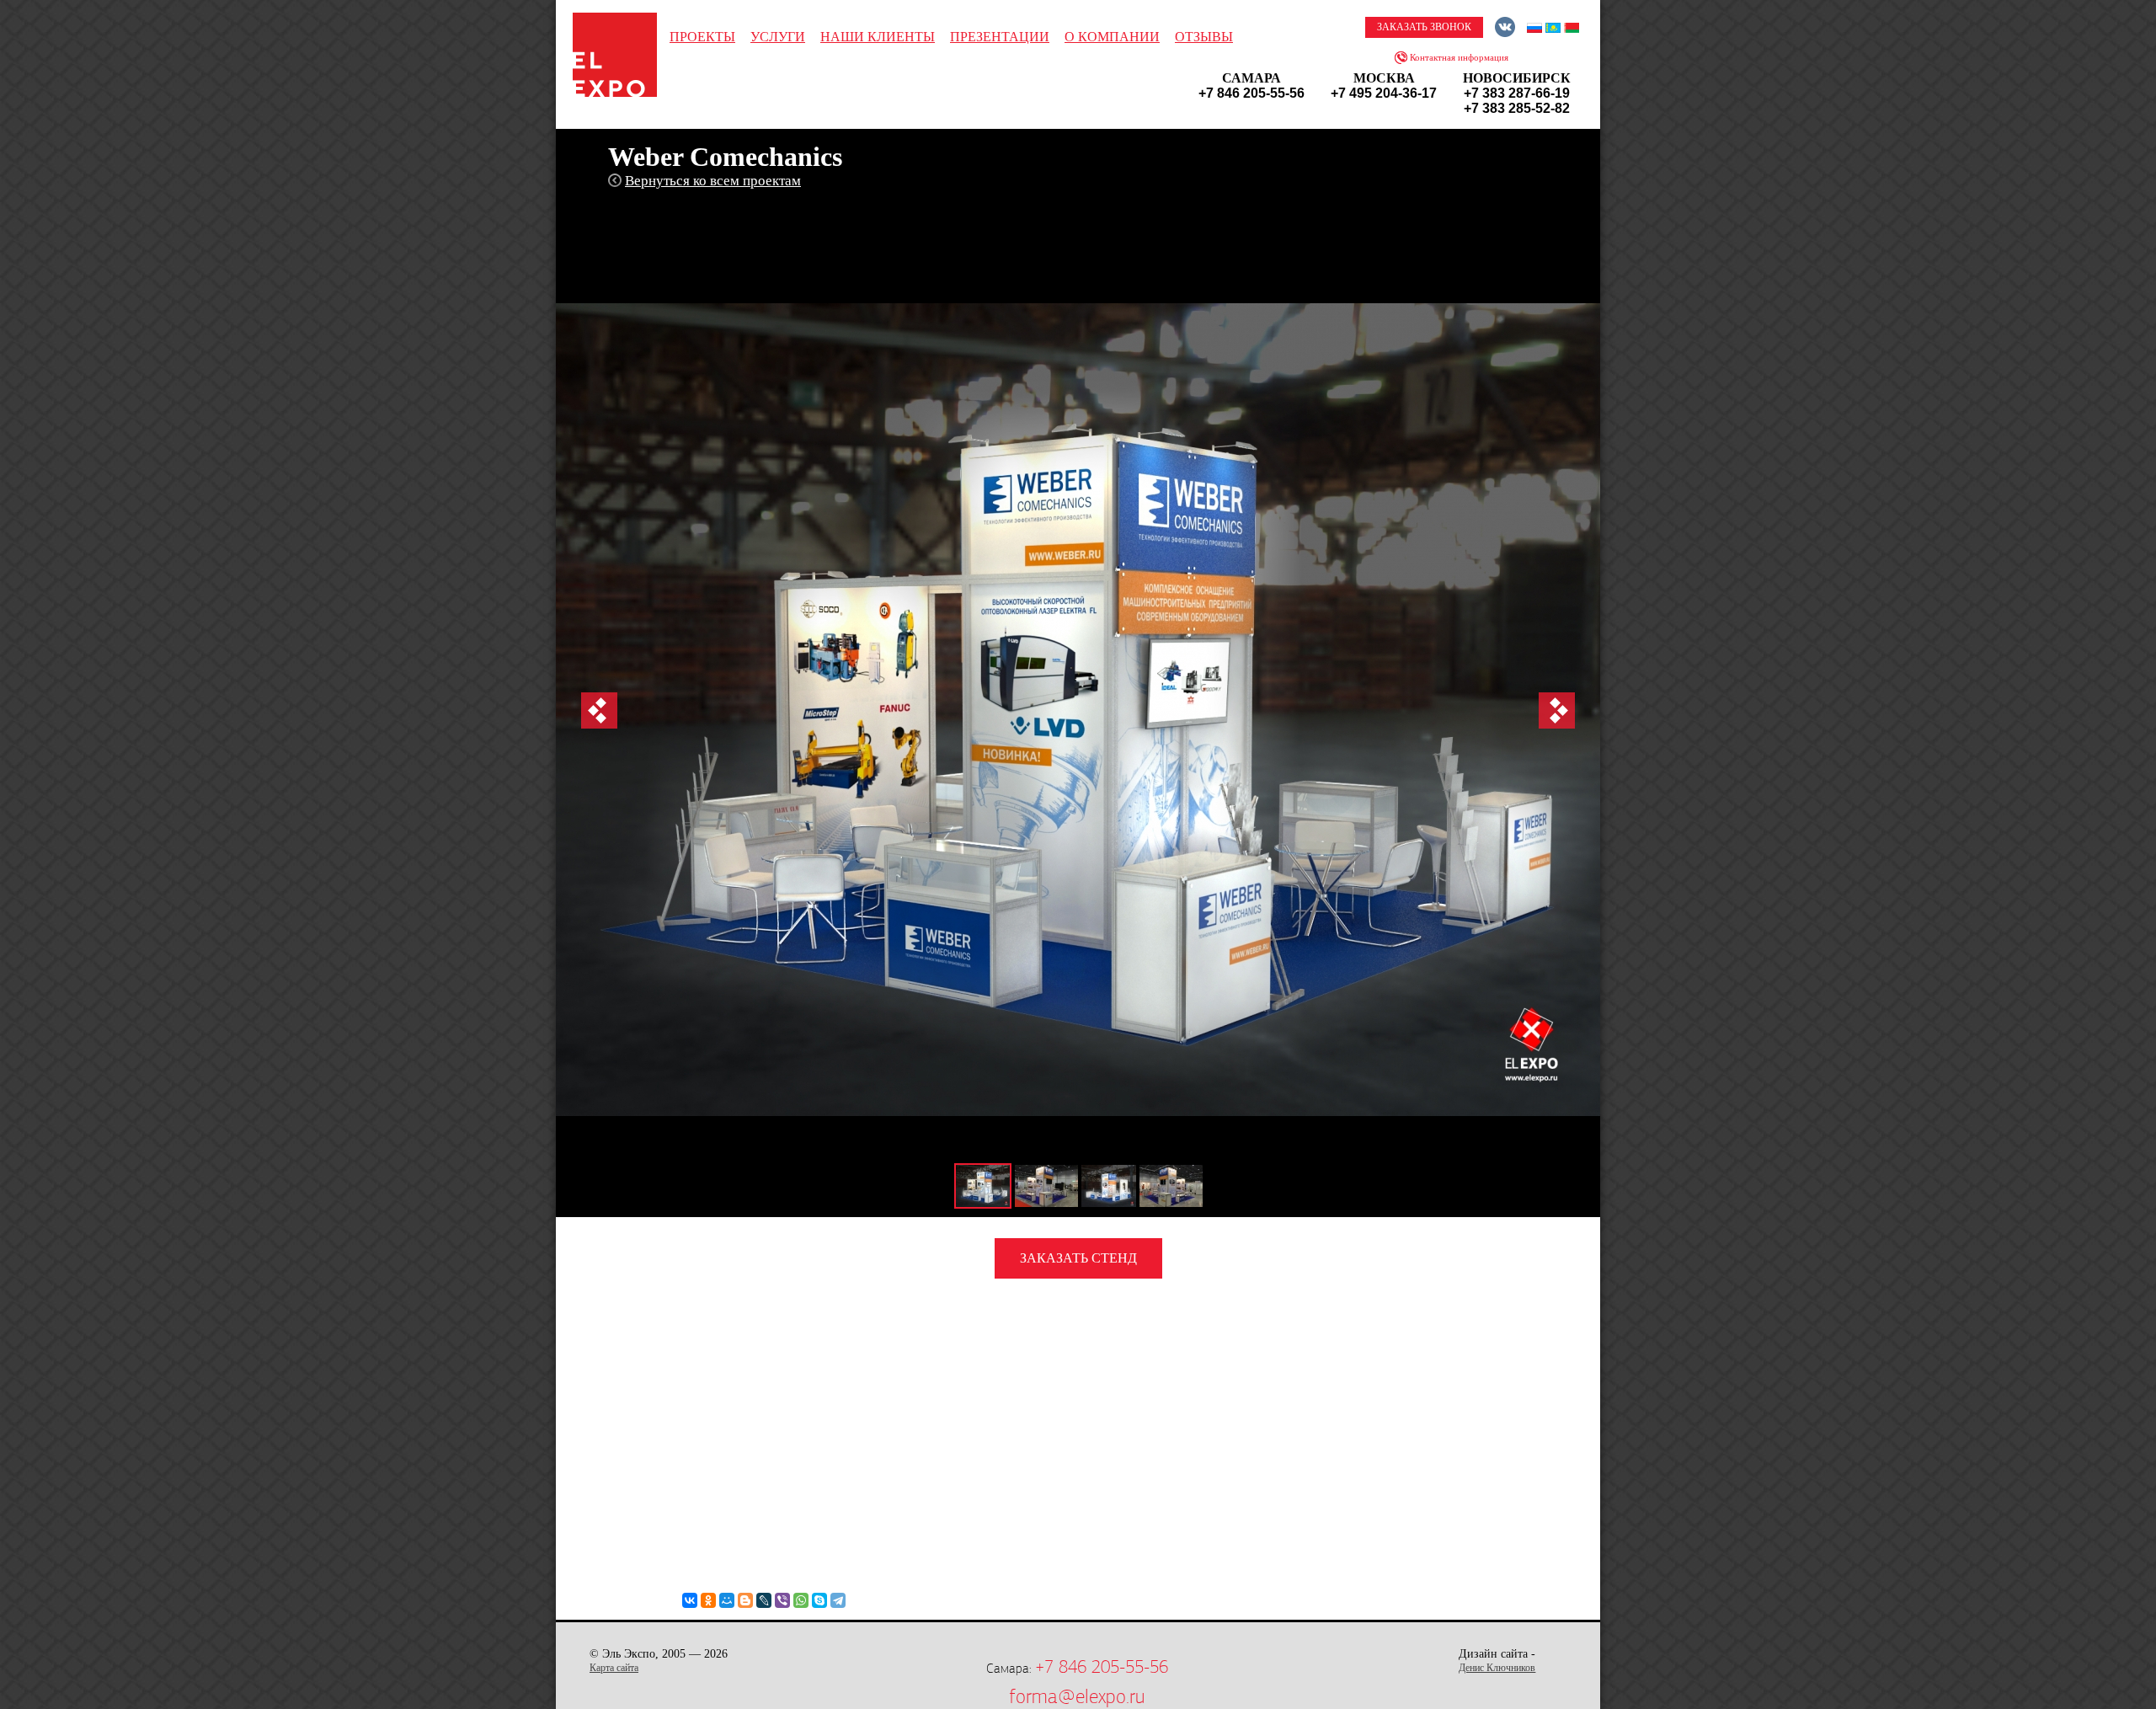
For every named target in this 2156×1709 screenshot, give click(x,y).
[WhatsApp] (801, 1600)
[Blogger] (745, 1600)
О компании (1112, 37)
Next (1557, 710)
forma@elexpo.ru (1077, 1696)
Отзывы (1204, 37)
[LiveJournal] (764, 1600)
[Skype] (819, 1600)
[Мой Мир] (727, 1600)
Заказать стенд (1078, 1258)
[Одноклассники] (708, 1600)
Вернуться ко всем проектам (713, 181)
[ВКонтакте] (690, 1600)
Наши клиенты (878, 37)
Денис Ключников (1497, 1668)
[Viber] (782, 1600)
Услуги (778, 37)
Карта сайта (614, 1668)
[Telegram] (838, 1600)
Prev (599, 710)
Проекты (702, 37)
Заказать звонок (1424, 27)
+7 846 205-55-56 (1102, 1667)
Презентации (1000, 37)
